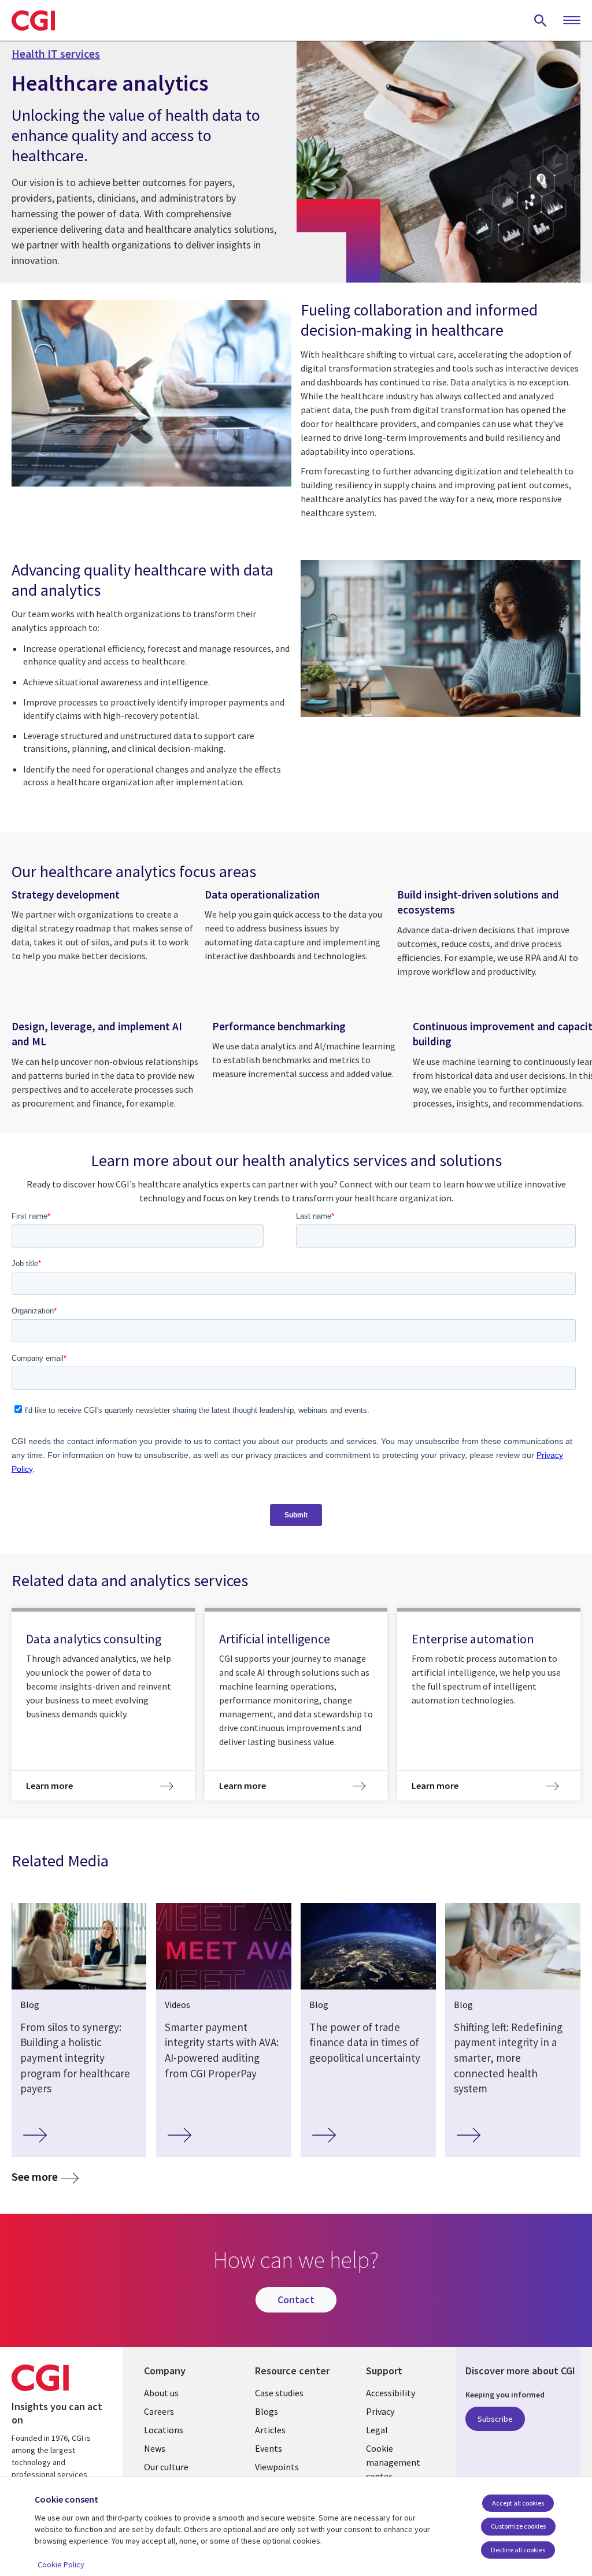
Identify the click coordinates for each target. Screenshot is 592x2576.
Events (269, 2448)
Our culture (166, 2467)
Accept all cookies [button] (518, 2503)
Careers (159, 2411)
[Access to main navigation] (572, 21)
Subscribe (495, 2419)
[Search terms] (541, 20)
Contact (296, 2300)
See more (35, 2177)
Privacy (380, 2411)
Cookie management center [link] (393, 2462)
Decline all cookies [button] (518, 2550)
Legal (377, 2430)
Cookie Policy (61, 2564)
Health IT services (56, 54)
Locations (164, 2430)
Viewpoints (277, 2467)
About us (161, 2393)
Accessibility (391, 2393)
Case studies (279, 2393)
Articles (270, 2430)
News (155, 2448)
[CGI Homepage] (33, 20)
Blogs (267, 2411)
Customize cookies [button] (518, 2526)
